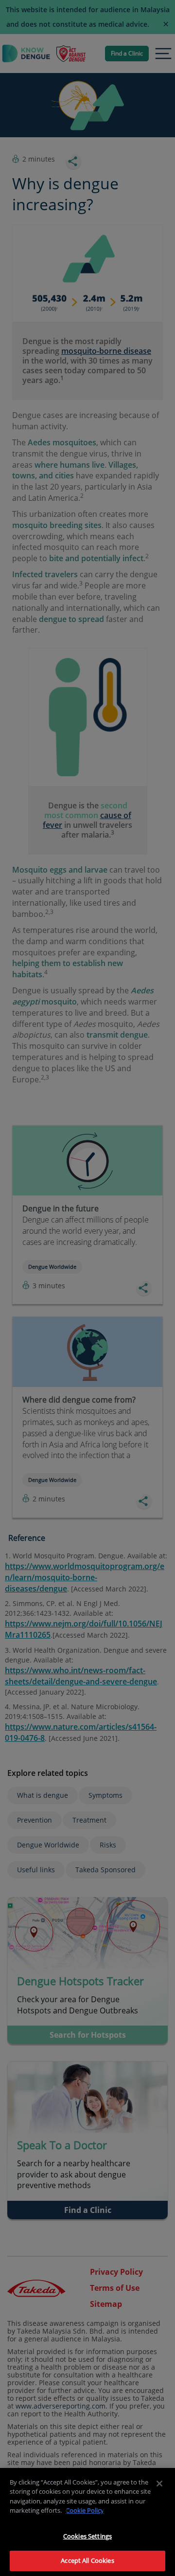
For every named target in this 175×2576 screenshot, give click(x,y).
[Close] (159, 2484)
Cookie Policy (85, 2510)
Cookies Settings (87, 2536)
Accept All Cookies (87, 2560)
